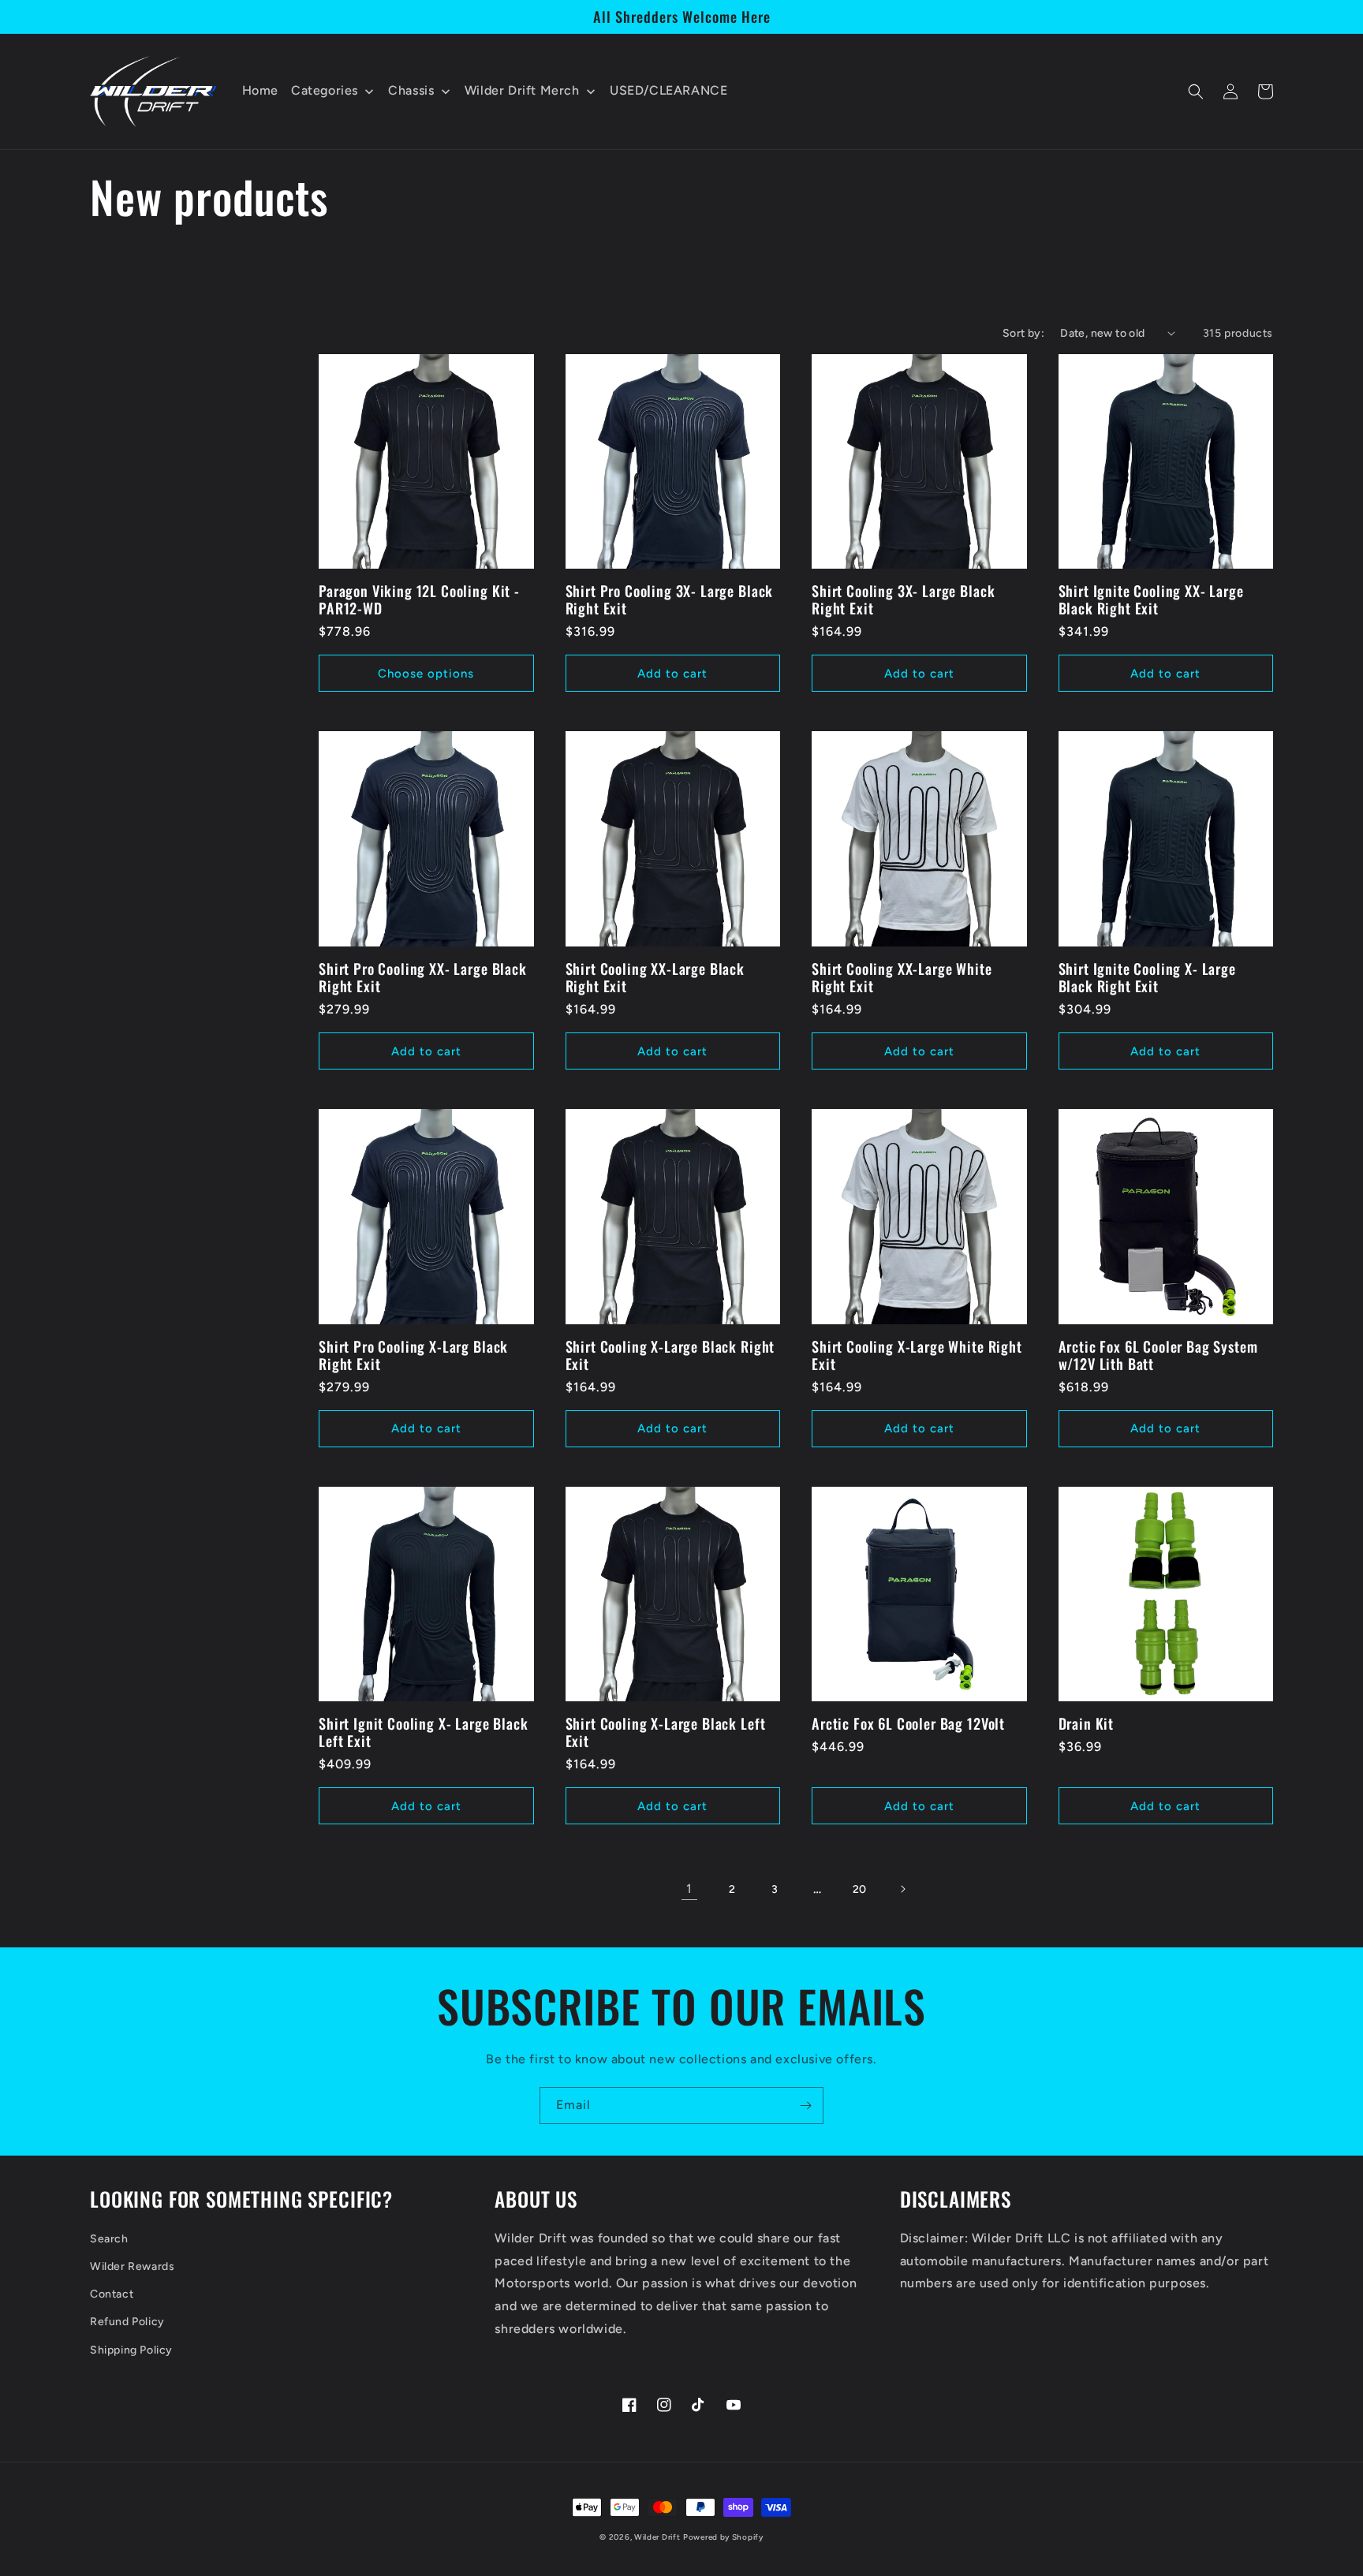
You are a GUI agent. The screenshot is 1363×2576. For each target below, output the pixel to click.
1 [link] (689, 1889)
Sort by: (1023, 333)
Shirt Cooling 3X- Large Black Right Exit (903, 599)
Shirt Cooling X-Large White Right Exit (917, 1355)
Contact (112, 2294)
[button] (1196, 91)
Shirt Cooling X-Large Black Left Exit (666, 1732)
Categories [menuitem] (325, 90)
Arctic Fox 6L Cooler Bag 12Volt (908, 1723)
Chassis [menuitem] (411, 90)
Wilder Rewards (132, 2266)
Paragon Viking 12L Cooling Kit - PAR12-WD (419, 599)
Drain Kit (1087, 1723)
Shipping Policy (131, 2350)
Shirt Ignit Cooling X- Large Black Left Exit (424, 1732)
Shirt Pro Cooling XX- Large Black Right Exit (423, 977)
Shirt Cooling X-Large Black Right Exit (670, 1355)
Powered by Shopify (723, 2537)
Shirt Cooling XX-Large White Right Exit (902, 977)
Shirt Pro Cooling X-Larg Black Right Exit (413, 1355)
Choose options (426, 674)
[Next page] (902, 1889)
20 (860, 1889)
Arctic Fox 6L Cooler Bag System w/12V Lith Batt (1158, 1355)
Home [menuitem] (260, 90)
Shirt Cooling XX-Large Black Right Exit (655, 977)
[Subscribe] (805, 2106)
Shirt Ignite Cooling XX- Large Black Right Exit (1151, 599)
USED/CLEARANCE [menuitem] (668, 90)
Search (109, 2239)
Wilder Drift (657, 2537)
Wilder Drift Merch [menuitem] (522, 90)
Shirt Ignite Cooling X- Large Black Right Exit (1147, 977)
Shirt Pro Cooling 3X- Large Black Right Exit (670, 599)
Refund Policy (127, 2322)
